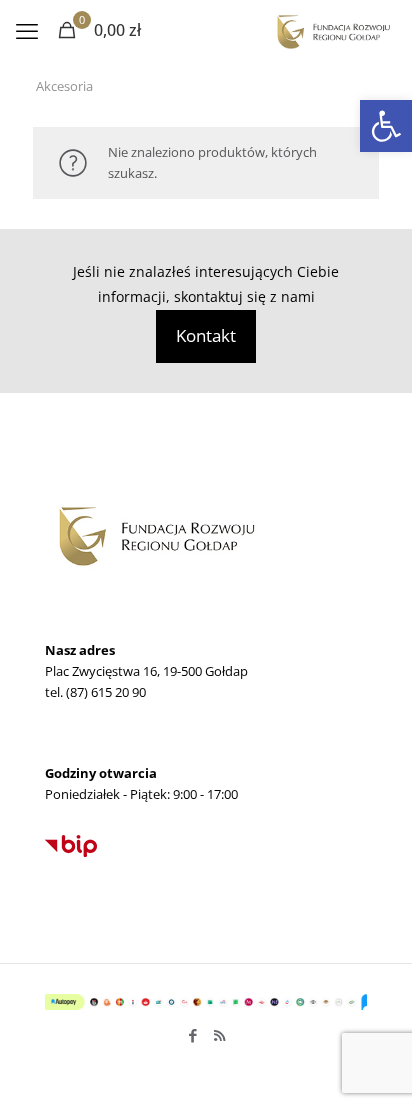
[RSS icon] (219, 1035)
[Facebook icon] (192, 1035)
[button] (386, 126)
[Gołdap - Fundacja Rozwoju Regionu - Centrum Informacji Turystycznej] (333, 30)
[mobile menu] (27, 30)
